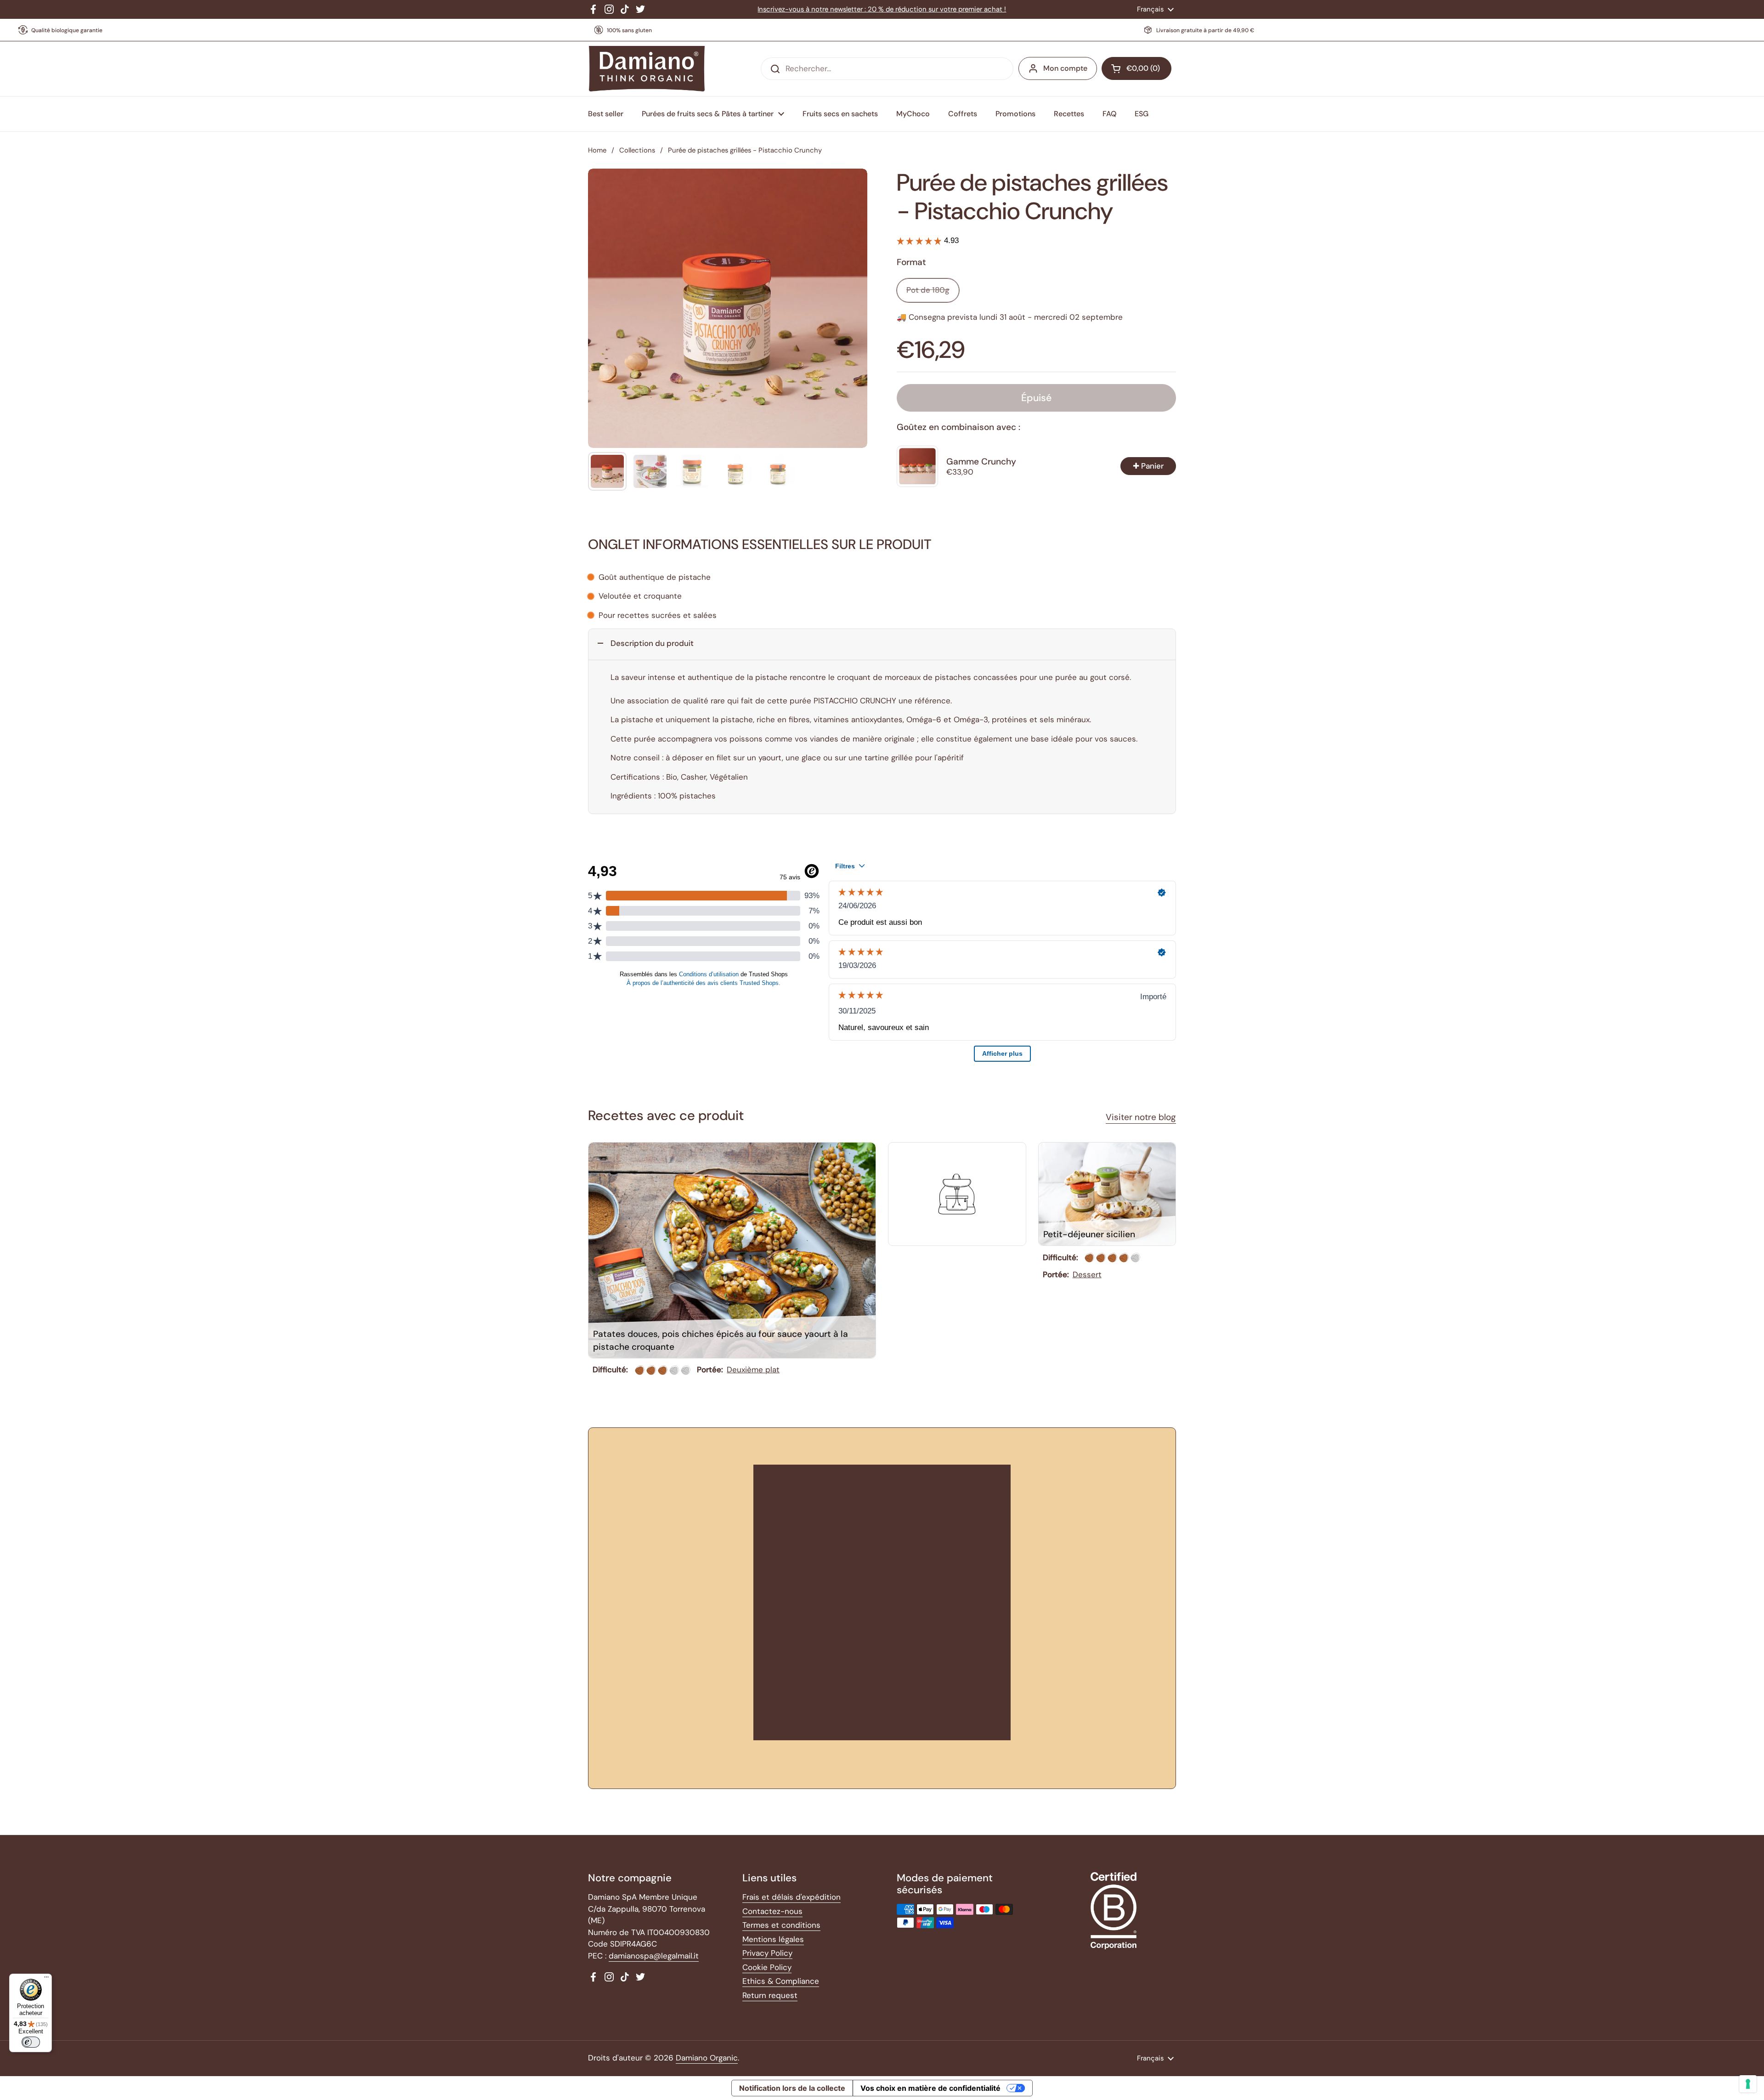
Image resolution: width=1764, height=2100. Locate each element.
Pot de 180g (928, 290)
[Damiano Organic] (647, 69)
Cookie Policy (767, 1967)
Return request (770, 1995)
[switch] (31, 2042)
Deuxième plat (753, 1370)
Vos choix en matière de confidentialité (930, 2088)
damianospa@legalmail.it (654, 1956)
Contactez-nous (772, 1911)
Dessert (1087, 1274)
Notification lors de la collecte (792, 2088)
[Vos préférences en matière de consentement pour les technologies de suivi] (1748, 2084)
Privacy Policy (767, 1953)
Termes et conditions (781, 1925)
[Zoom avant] (852, 184)
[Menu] (46, 1979)
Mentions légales (773, 1939)
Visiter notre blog (1141, 1117)
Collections (637, 150)
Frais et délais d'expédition (792, 1897)
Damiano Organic (707, 2058)
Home (597, 150)
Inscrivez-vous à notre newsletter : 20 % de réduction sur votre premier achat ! (882, 9)
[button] (1136, 68)
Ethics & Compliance (781, 1981)
